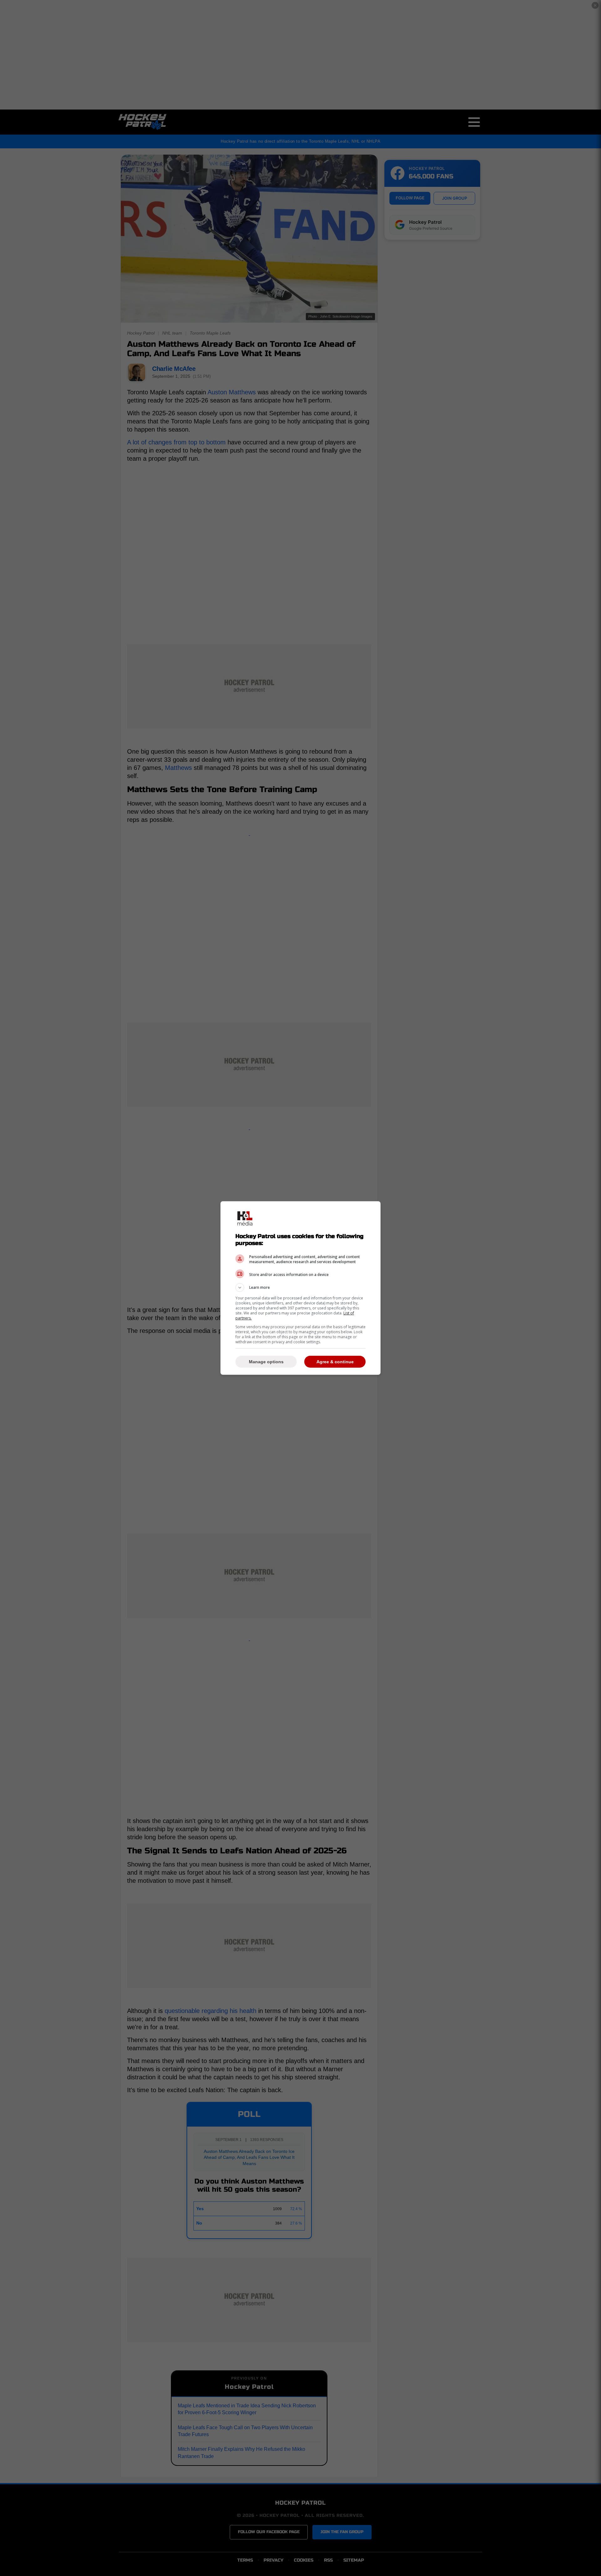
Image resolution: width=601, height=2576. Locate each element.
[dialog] (300, 1288)
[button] (300, 1288)
